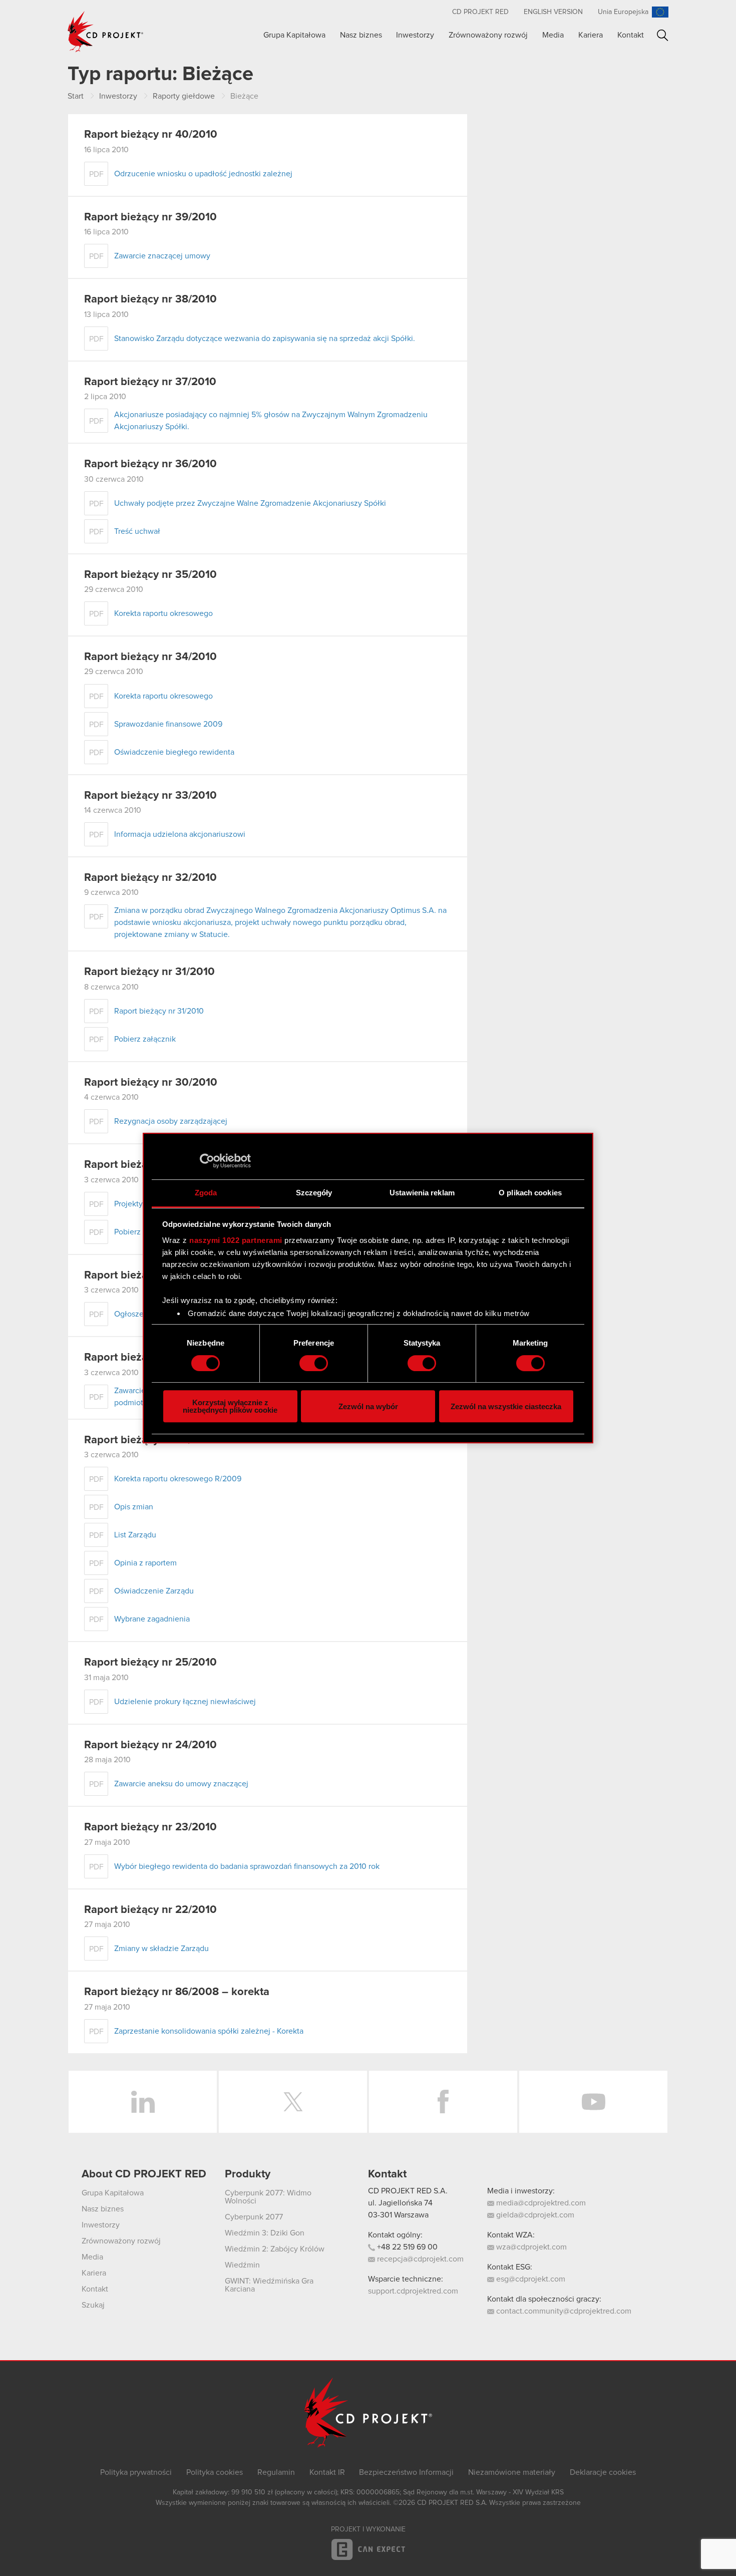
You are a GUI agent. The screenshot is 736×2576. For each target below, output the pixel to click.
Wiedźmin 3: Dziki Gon (265, 2233)
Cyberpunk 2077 (254, 2217)
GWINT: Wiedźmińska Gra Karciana (269, 2285)
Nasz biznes (361, 35)
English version (553, 12)
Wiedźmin (242, 2265)
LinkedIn (143, 2102)
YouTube (593, 2102)
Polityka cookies (215, 2472)
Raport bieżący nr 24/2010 (150, 1745)
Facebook (443, 2102)
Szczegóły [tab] (314, 1193)
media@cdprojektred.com (540, 2203)
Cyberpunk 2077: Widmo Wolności (268, 2197)
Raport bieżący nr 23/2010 (150, 1827)
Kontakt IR (327, 2472)
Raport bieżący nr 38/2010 (150, 299)
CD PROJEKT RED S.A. (408, 2191)
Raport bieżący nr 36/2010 (150, 464)
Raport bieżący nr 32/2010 (150, 878)
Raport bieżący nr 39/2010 (150, 217)
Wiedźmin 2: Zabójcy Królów (275, 2249)
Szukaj (663, 35)
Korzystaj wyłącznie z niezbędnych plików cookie (230, 1406)
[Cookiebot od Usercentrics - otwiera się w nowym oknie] (207, 1161)
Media (553, 35)
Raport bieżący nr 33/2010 (150, 796)
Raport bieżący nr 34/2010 (150, 657)
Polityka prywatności (136, 2472)
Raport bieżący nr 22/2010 (150, 1910)
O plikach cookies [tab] (530, 1193)
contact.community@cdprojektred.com (563, 2311)
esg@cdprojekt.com (530, 2279)
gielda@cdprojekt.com (534, 2215)
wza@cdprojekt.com (530, 2247)
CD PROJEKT (106, 32)
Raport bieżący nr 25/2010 (150, 1663)
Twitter (293, 2102)
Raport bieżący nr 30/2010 (151, 1083)
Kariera (591, 35)
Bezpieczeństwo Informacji (406, 2472)
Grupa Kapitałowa (294, 35)
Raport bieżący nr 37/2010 (150, 382)
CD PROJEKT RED (480, 12)
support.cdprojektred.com (413, 2291)
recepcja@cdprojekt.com (419, 2259)
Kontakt (631, 35)
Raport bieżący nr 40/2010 (151, 135)
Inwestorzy (415, 35)
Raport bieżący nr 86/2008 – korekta (177, 1992)
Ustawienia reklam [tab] (422, 1193)
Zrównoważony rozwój (488, 35)
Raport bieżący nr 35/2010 (150, 575)
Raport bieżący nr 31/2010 (149, 972)
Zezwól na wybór (368, 1406)
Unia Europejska (623, 12)
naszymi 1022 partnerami (236, 1240)
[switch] (314, 1363)
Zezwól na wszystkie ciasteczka (506, 1406)
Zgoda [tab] (206, 1193)
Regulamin (276, 2472)
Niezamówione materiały (512, 2472)
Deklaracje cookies (603, 2472)
